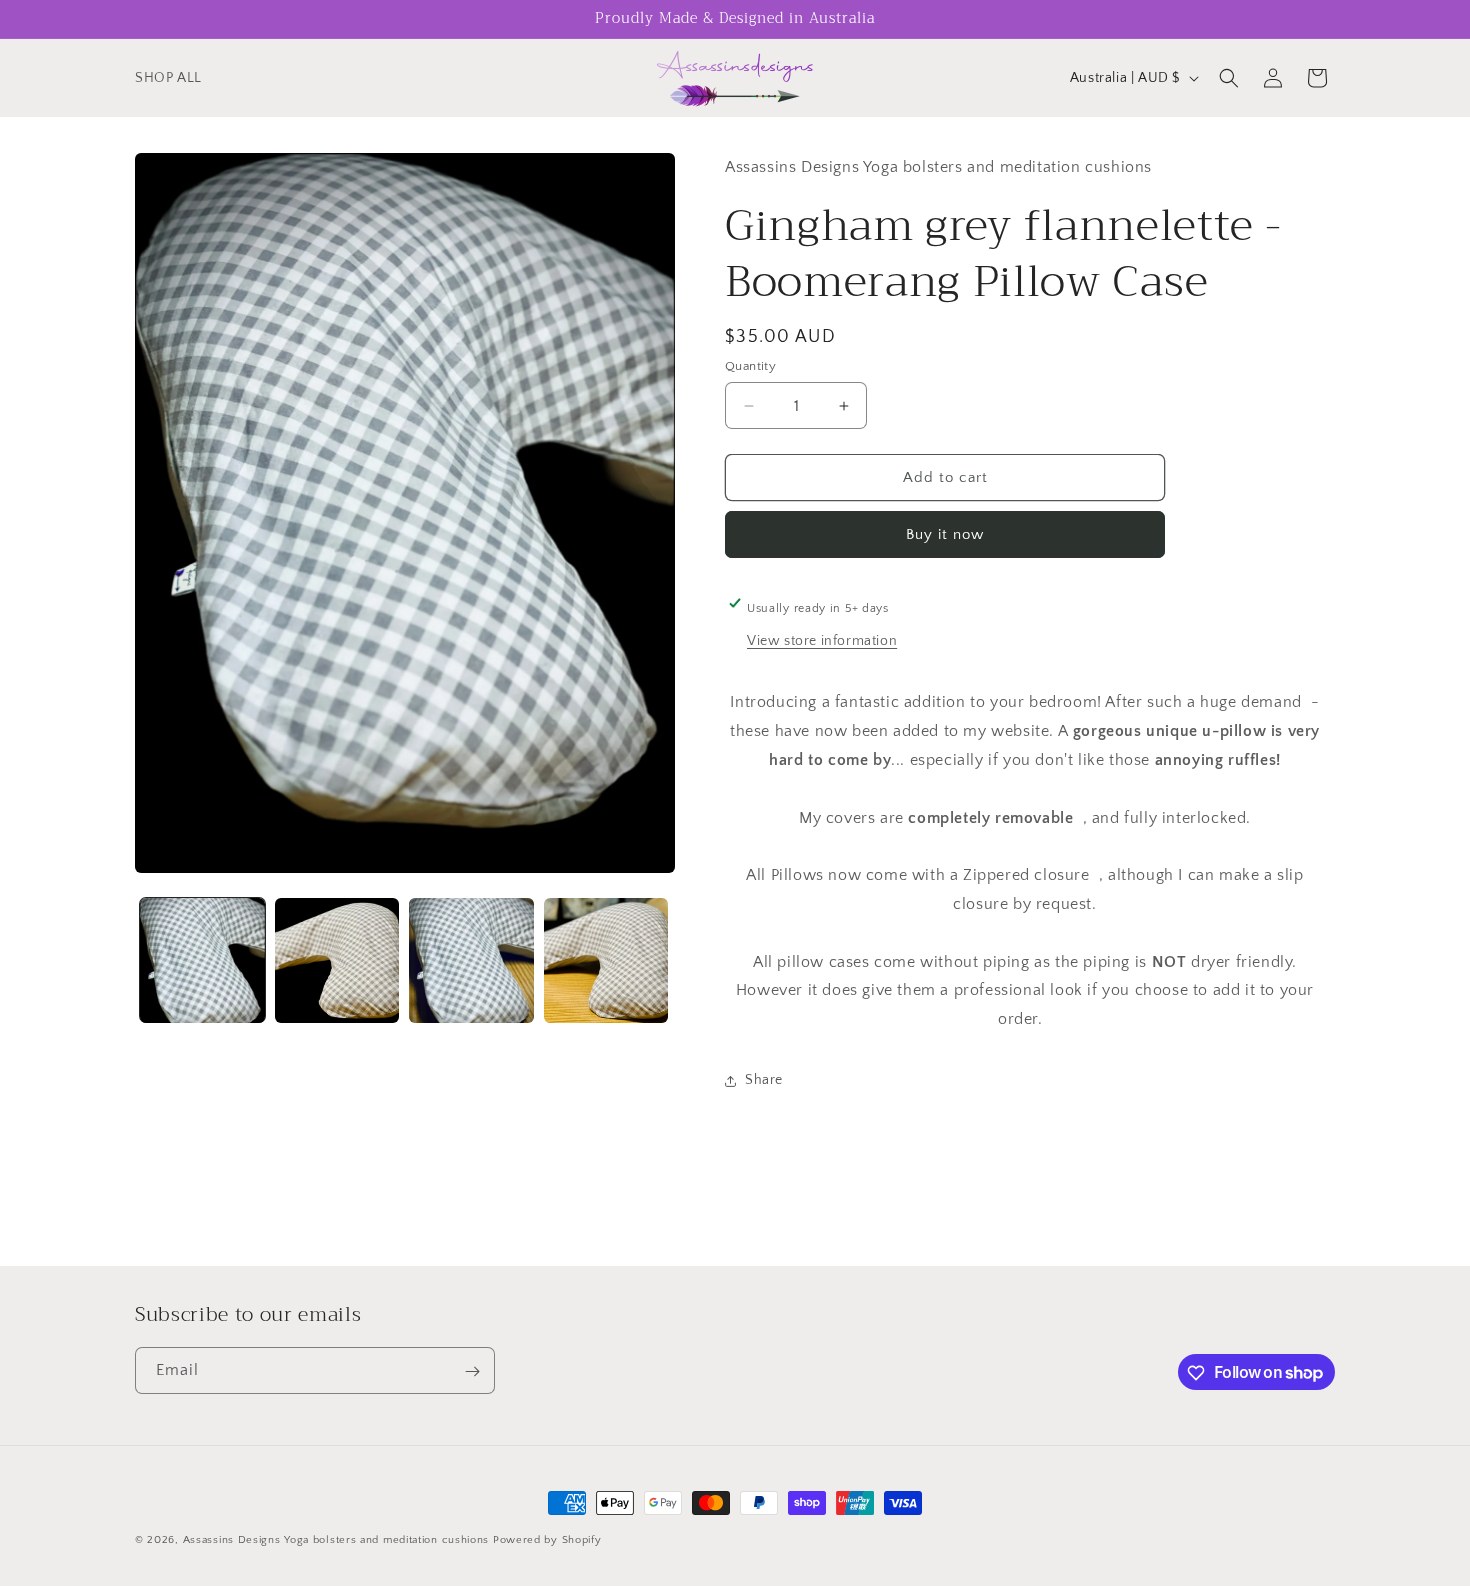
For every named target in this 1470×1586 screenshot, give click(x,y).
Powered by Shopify (547, 1540)
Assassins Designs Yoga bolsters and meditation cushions (338, 1540)
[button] (1229, 78)
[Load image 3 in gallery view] (471, 960)
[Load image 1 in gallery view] (202, 960)
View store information (822, 641)
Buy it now (945, 534)
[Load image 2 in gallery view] (337, 960)
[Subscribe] (472, 1371)
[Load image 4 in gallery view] (606, 960)
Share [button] (764, 1080)
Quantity (750, 366)
